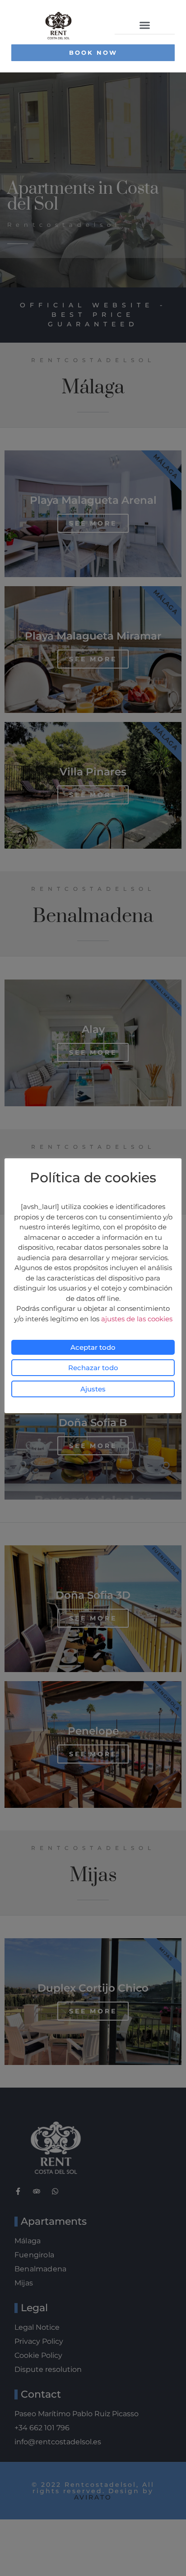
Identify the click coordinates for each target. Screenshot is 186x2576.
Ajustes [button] (93, 1389)
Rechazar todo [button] (93, 1368)
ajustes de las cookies (137, 1319)
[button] (145, 25)
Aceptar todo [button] (93, 1347)
